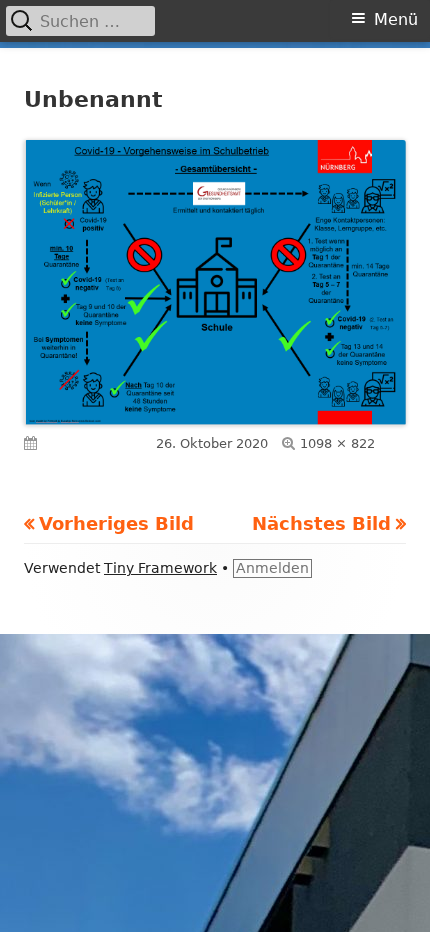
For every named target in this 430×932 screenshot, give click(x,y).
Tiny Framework (160, 568)
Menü (396, 19)
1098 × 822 (337, 443)
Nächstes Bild (321, 523)
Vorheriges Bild (116, 523)
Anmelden (272, 568)
